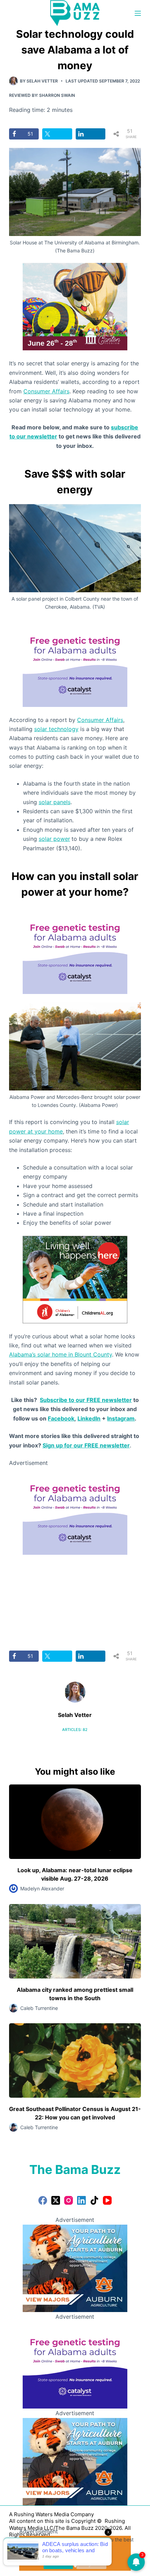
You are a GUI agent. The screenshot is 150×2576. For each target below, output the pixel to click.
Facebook (61, 1418)
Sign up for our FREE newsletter (86, 1445)
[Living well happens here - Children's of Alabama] (75, 1279)
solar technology (56, 729)
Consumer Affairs (46, 391)
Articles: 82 (75, 1730)
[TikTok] (94, 2200)
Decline (91, 2563)
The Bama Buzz (75, 2169)
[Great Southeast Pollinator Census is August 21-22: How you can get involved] (75, 2060)
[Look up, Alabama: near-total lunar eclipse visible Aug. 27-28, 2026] (75, 1822)
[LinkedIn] (81, 2200)
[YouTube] (107, 2200)
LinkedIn (89, 1418)
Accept (58, 2563)
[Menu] (138, 13)
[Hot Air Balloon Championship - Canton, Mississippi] (75, 306)
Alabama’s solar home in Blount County (61, 1354)
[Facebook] (43, 2200)
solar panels (55, 802)
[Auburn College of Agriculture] (75, 2268)
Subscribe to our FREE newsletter (86, 1400)
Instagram (121, 1418)
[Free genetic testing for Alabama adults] (75, 663)
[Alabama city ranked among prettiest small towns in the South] (75, 1941)
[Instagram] (69, 2200)
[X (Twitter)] (56, 2200)
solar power (54, 839)
